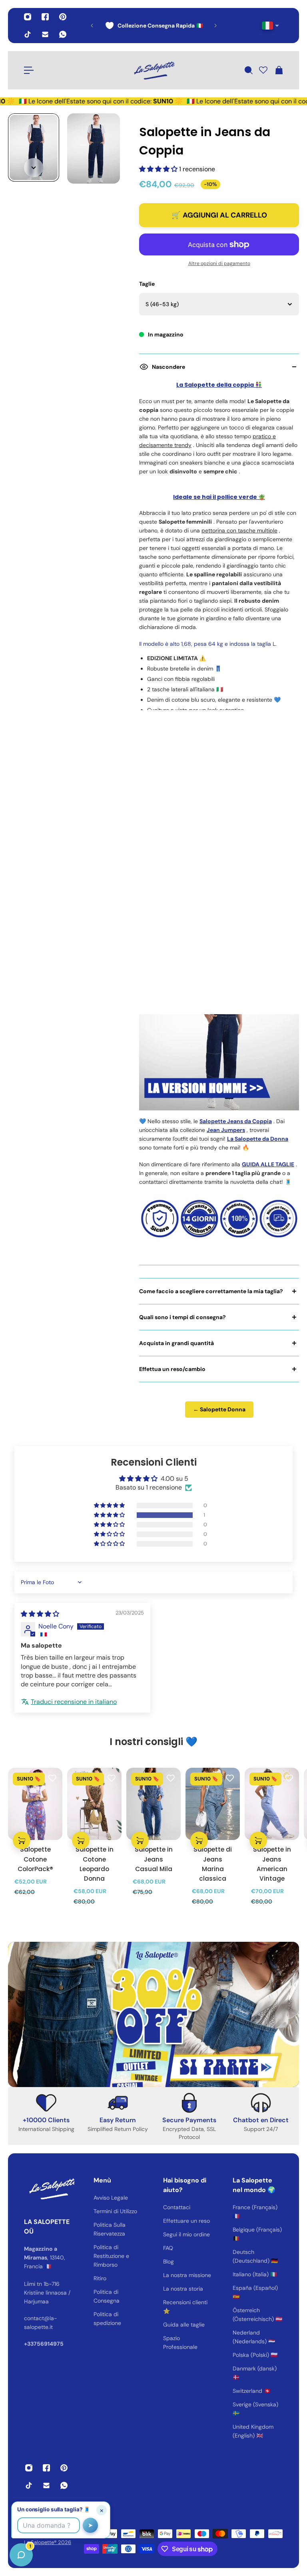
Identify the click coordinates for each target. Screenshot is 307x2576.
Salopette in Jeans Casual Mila (154, 1859)
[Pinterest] (63, 17)
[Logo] (153, 70)
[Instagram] (28, 17)
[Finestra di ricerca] (248, 70)
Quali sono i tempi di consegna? (182, 1317)
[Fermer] (126, 2372)
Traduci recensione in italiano (74, 1702)
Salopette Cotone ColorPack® (35, 1859)
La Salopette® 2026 (48, 2542)
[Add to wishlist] (52, 1778)
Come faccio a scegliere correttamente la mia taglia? (211, 1291)
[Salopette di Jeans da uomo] (219, 1031)
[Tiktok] (28, 34)
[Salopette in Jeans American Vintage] (272, 1804)
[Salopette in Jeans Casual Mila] (153, 1804)
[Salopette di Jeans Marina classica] (213, 1804)
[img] (40, 1614)
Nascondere (168, 367)
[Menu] (29, 70)
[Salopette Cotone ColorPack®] (35, 1804)
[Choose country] (270, 26)
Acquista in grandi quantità (176, 1343)
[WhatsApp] (63, 34)
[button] (159, 169)
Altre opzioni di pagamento (219, 263)
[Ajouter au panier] (22, 1840)
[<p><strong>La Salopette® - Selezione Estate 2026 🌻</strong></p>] (171, 26)
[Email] (45, 34)
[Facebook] (45, 17)
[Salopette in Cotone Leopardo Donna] (94, 1804)
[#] (153, 2014)
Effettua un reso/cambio (172, 1369)
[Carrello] (279, 70)
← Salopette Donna (219, 1409)
